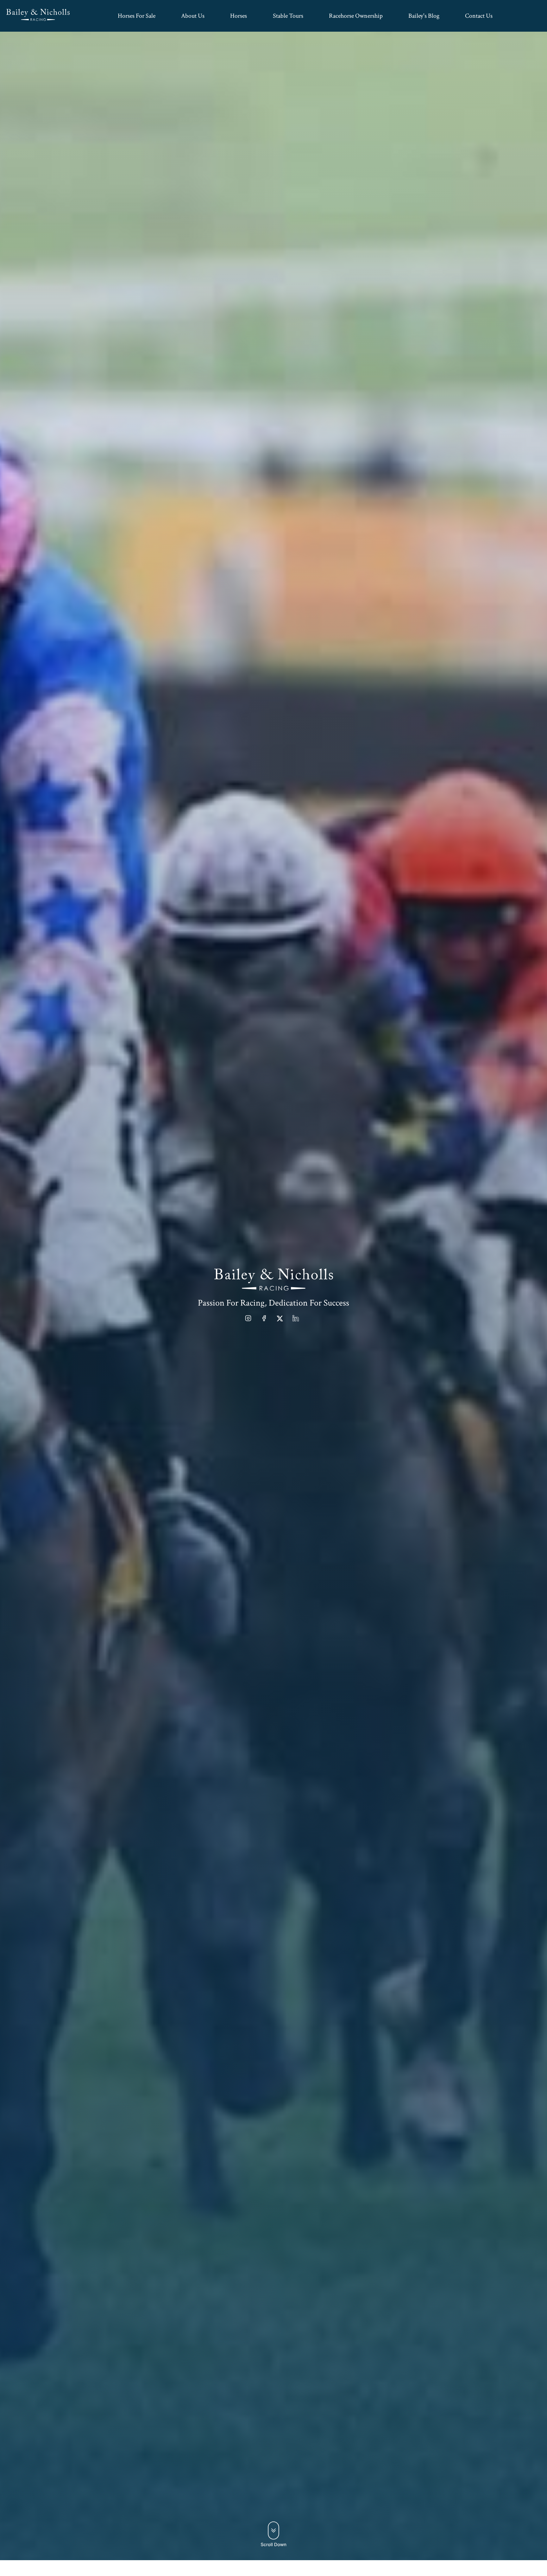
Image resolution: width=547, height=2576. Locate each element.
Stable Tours (288, 16)
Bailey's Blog (424, 16)
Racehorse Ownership (356, 16)
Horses (239, 16)
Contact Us (479, 16)
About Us (193, 16)
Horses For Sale (137, 16)
